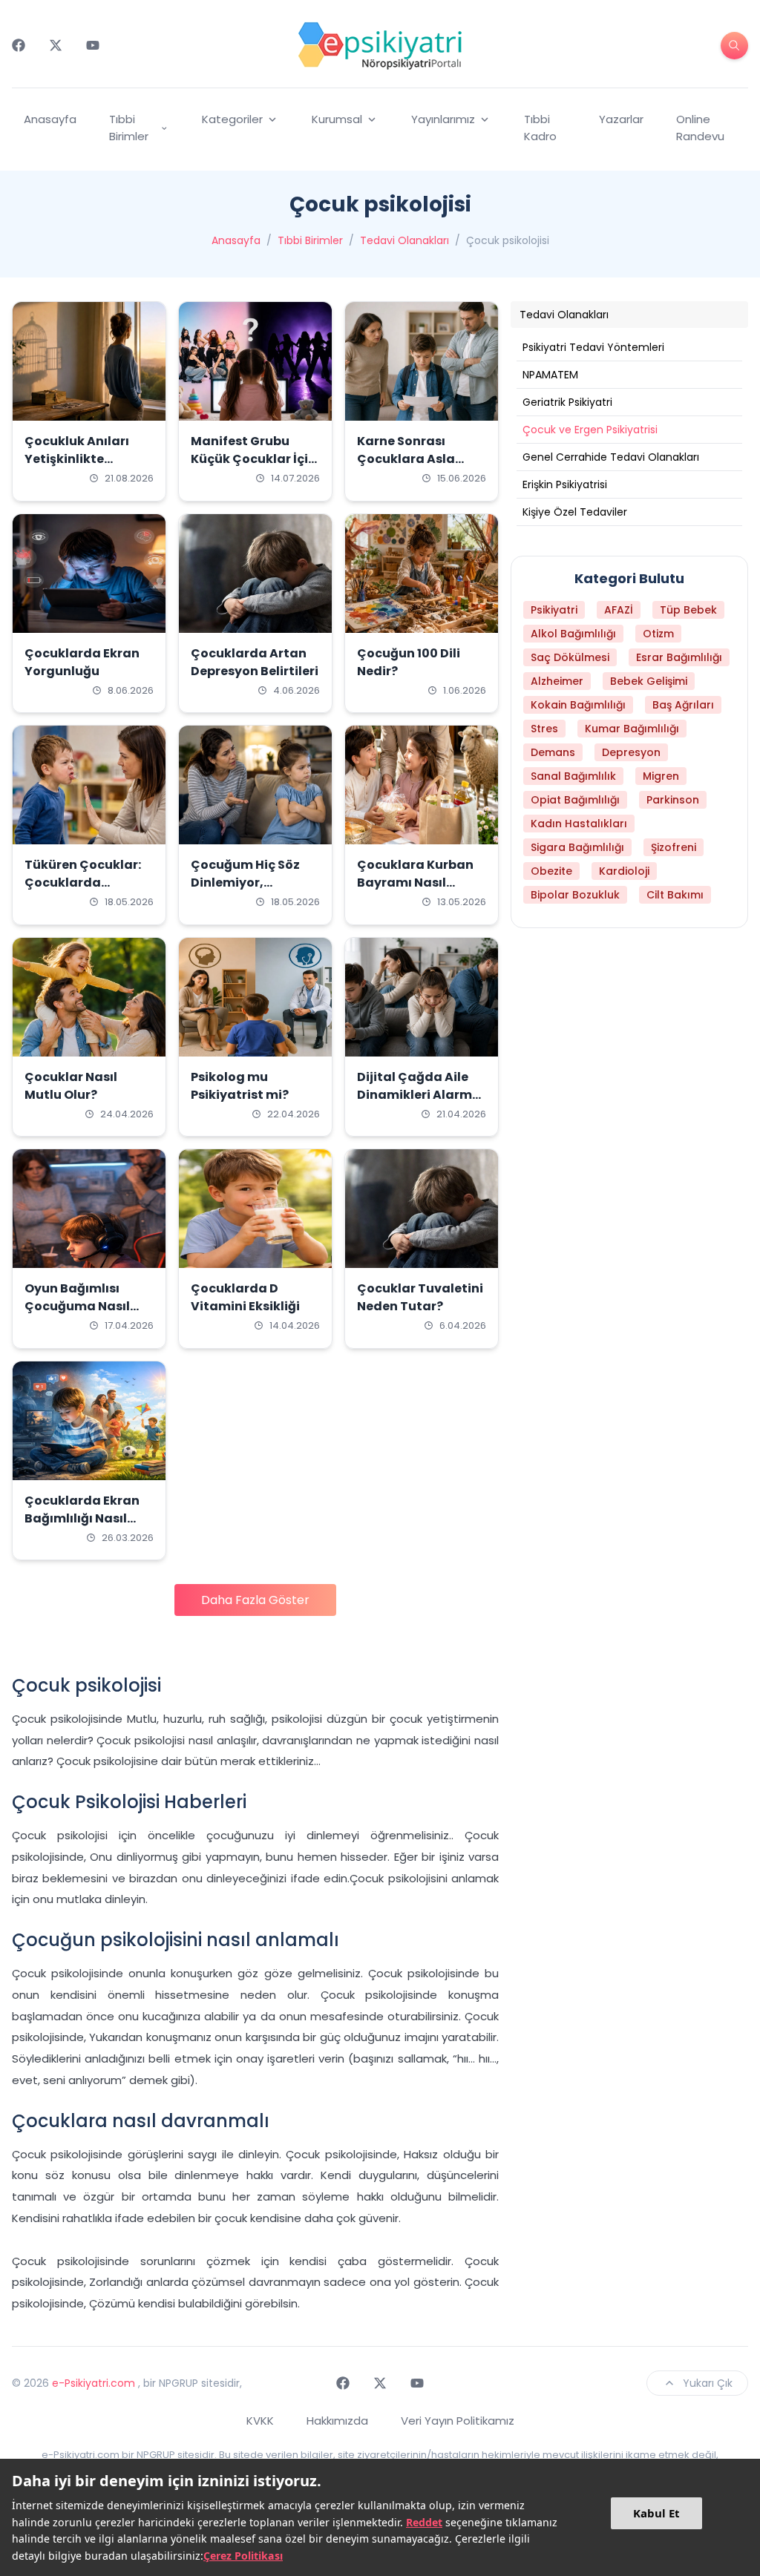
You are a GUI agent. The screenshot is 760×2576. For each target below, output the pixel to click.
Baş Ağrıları (683, 705)
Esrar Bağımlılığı (679, 657)
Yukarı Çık (708, 2383)
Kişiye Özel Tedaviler (575, 512)
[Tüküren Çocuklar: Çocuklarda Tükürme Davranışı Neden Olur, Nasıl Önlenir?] (89, 785)
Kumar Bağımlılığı (632, 729)
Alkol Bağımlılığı (573, 634)
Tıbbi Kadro (540, 128)
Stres (544, 729)
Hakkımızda (337, 2421)
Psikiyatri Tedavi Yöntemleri (593, 347)
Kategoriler (232, 119)
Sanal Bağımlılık (573, 776)
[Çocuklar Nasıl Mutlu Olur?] (89, 997)
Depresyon (631, 752)
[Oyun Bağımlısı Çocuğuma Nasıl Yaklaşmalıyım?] (89, 1209)
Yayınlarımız (443, 119)
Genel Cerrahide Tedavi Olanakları (611, 457)
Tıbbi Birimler (129, 128)
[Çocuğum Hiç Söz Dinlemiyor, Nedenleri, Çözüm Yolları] (255, 785)
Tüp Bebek (688, 610)
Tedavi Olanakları (404, 240)
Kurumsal (337, 119)
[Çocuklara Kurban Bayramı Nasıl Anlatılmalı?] (422, 785)
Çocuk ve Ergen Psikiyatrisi (590, 430)
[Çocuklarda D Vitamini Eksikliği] (255, 1209)
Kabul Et (656, 2513)
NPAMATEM (550, 375)
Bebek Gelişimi (649, 681)
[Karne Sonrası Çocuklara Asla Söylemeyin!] (422, 361)
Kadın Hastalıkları (579, 824)
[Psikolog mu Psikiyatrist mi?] (255, 997)
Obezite (551, 871)
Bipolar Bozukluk (575, 895)
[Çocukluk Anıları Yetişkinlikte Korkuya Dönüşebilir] (89, 361)
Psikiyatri (554, 610)
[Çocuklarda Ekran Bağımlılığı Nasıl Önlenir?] (89, 1421)
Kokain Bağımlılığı (578, 705)
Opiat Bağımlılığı (575, 800)
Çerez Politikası (243, 2556)
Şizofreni (674, 847)
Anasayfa (50, 119)
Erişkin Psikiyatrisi (565, 484)
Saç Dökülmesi (570, 657)
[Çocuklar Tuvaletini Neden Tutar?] (422, 1209)
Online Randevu (700, 128)
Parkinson (673, 800)
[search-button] (734, 46)
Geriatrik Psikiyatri (567, 402)
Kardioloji (624, 871)
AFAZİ (619, 610)
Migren (661, 776)
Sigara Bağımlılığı (577, 847)
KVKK (260, 2421)
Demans (553, 752)
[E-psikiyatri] (380, 45)
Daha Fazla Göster (255, 1600)
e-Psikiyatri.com (94, 2383)
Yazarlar (621, 119)
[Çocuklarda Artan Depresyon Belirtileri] (255, 574)
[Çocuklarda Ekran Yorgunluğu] (89, 574)
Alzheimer (557, 681)
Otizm (658, 634)
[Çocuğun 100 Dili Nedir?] (422, 574)
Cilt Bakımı (675, 895)
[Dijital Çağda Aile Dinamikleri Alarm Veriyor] (422, 997)
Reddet (424, 2522)
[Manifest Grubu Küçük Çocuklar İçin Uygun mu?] (255, 361)
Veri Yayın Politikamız (458, 2421)
